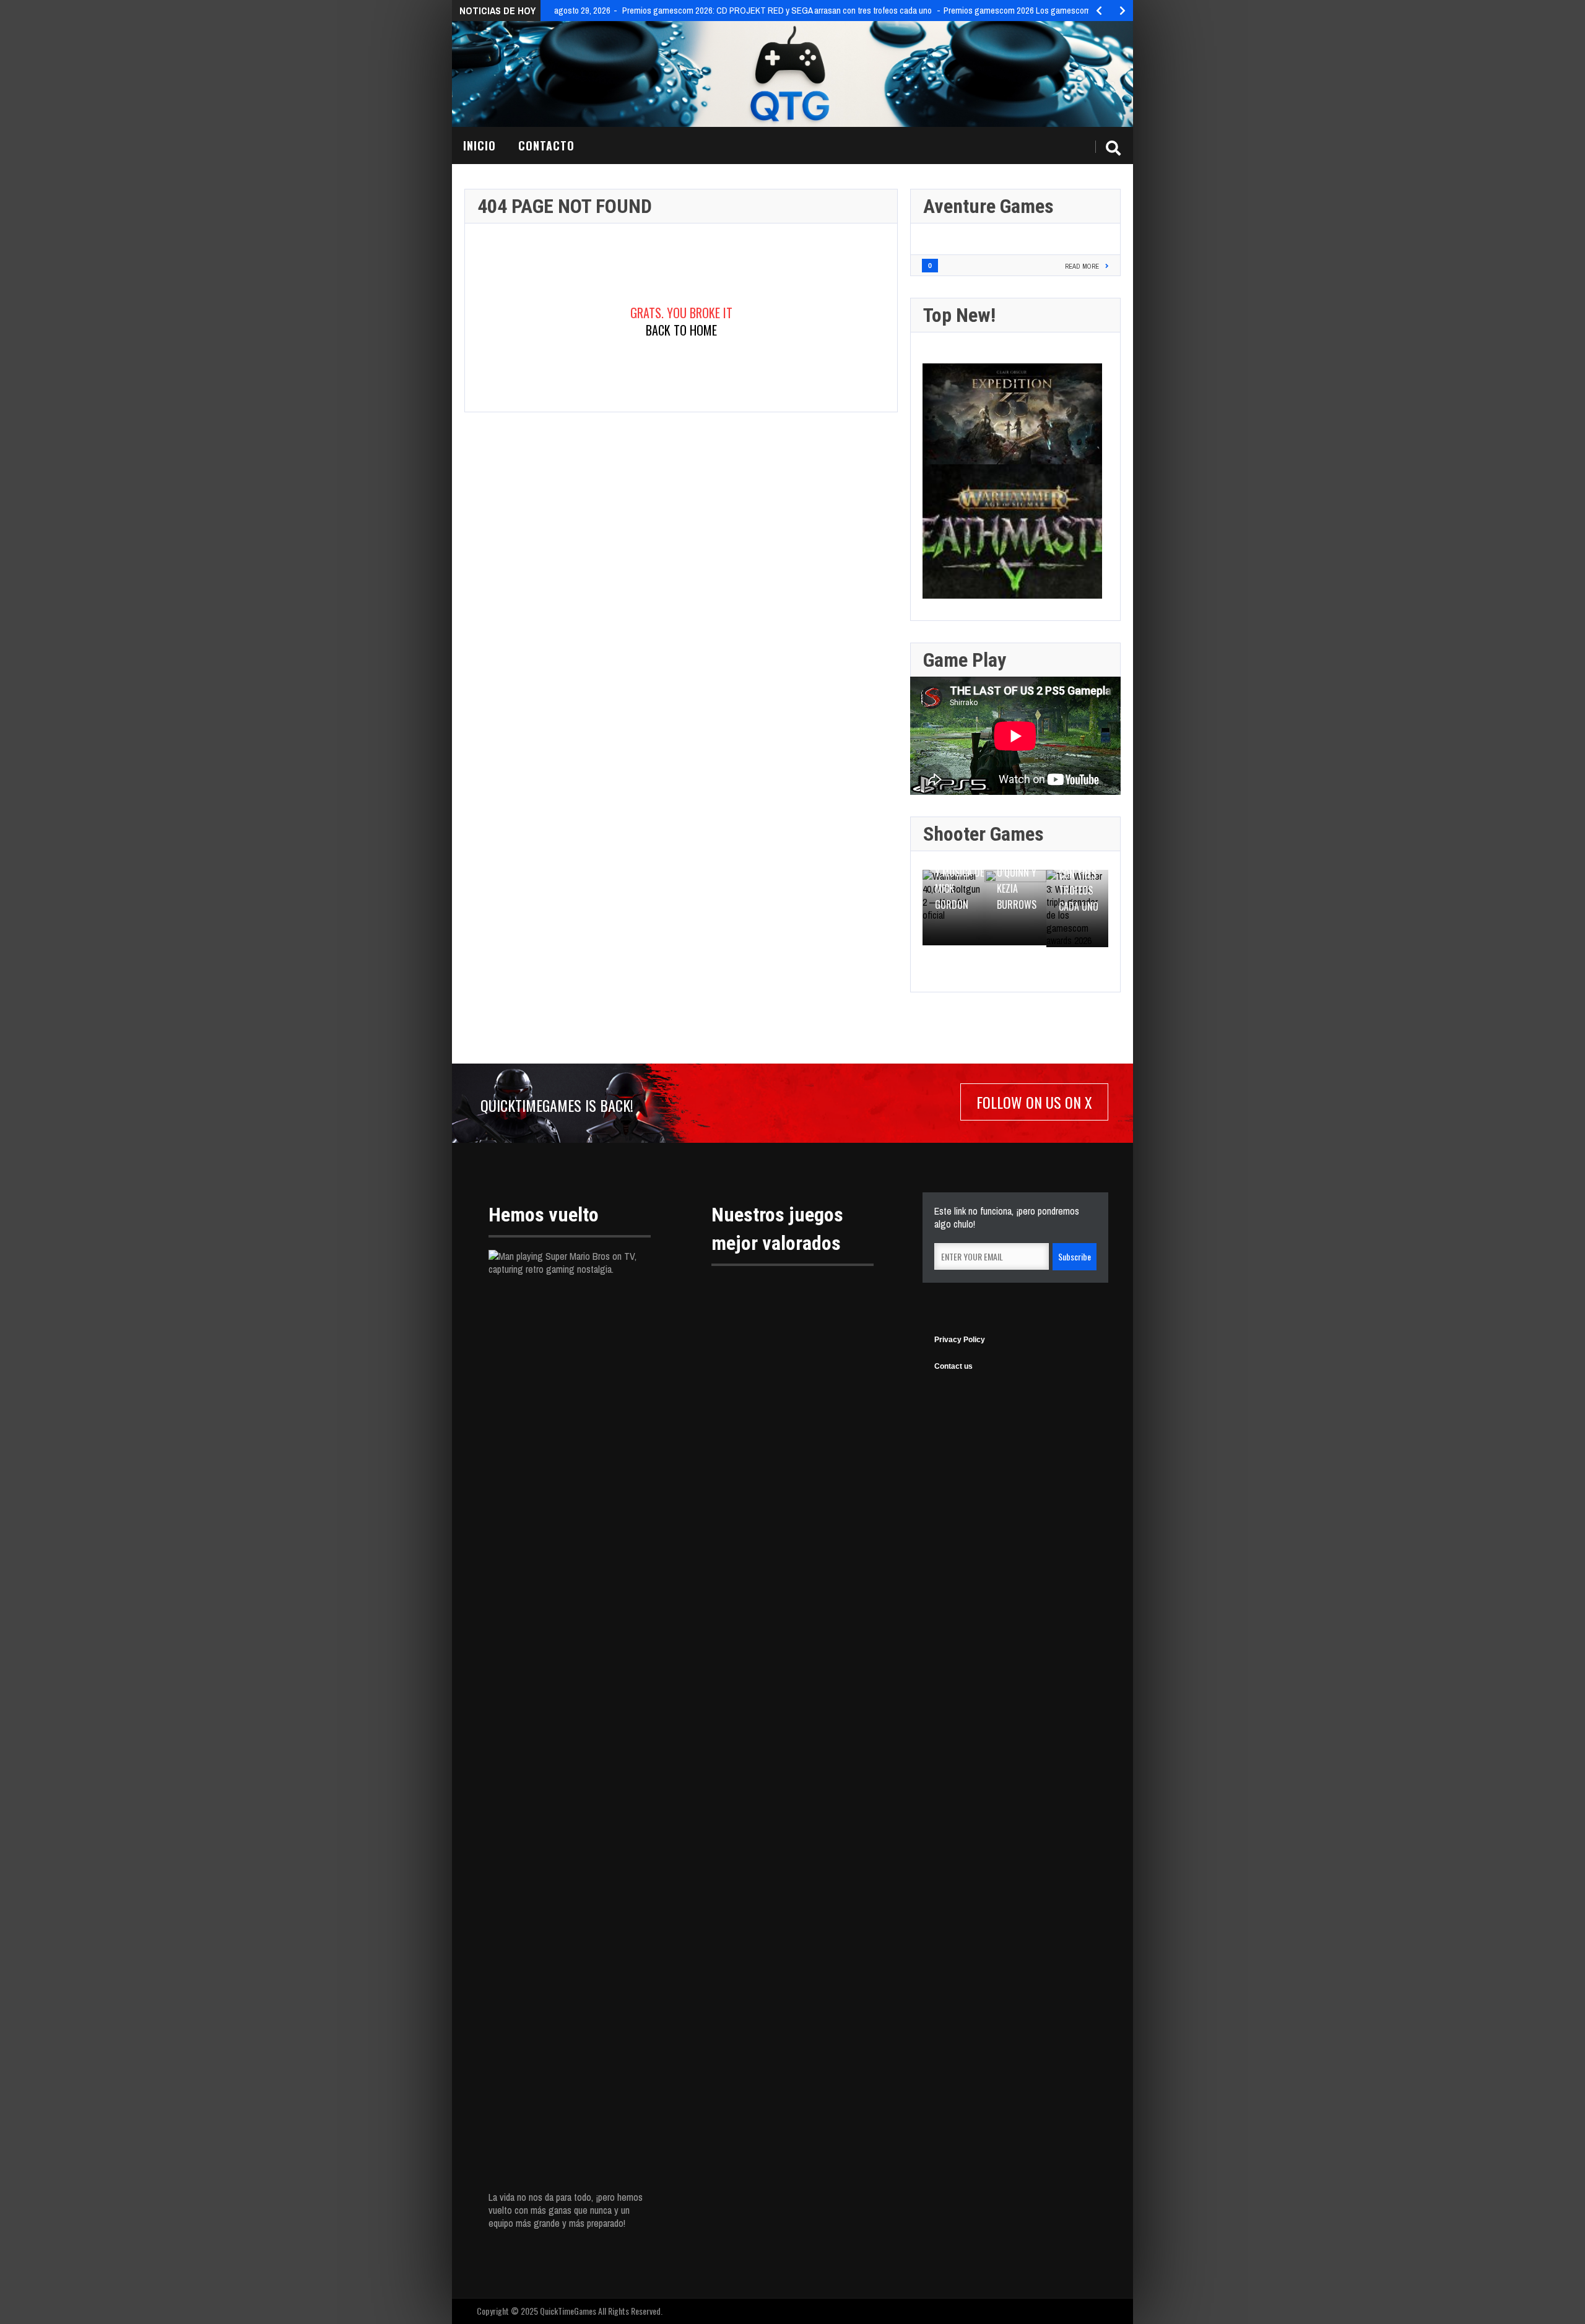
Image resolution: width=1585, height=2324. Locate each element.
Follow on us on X (1034, 1102)
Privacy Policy (960, 1340)
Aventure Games (988, 206)
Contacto (546, 145)
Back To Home (681, 330)
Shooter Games (984, 834)
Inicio (480, 145)
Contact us (953, 1366)
